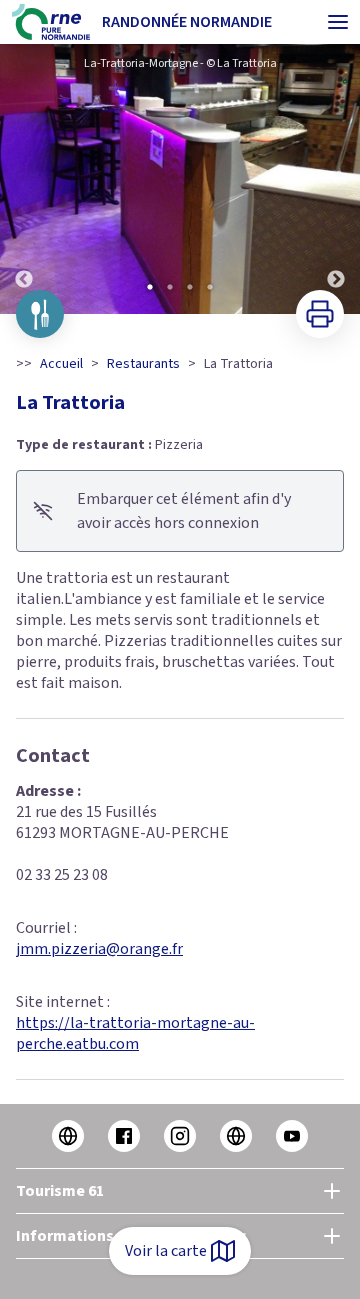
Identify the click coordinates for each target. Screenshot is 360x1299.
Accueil (61, 364)
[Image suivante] (336, 179)
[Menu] (338, 22)
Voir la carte (166, 1251)
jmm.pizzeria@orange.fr (99, 949)
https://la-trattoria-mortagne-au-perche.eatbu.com (135, 1033)
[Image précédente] (24, 179)
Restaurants (143, 364)
